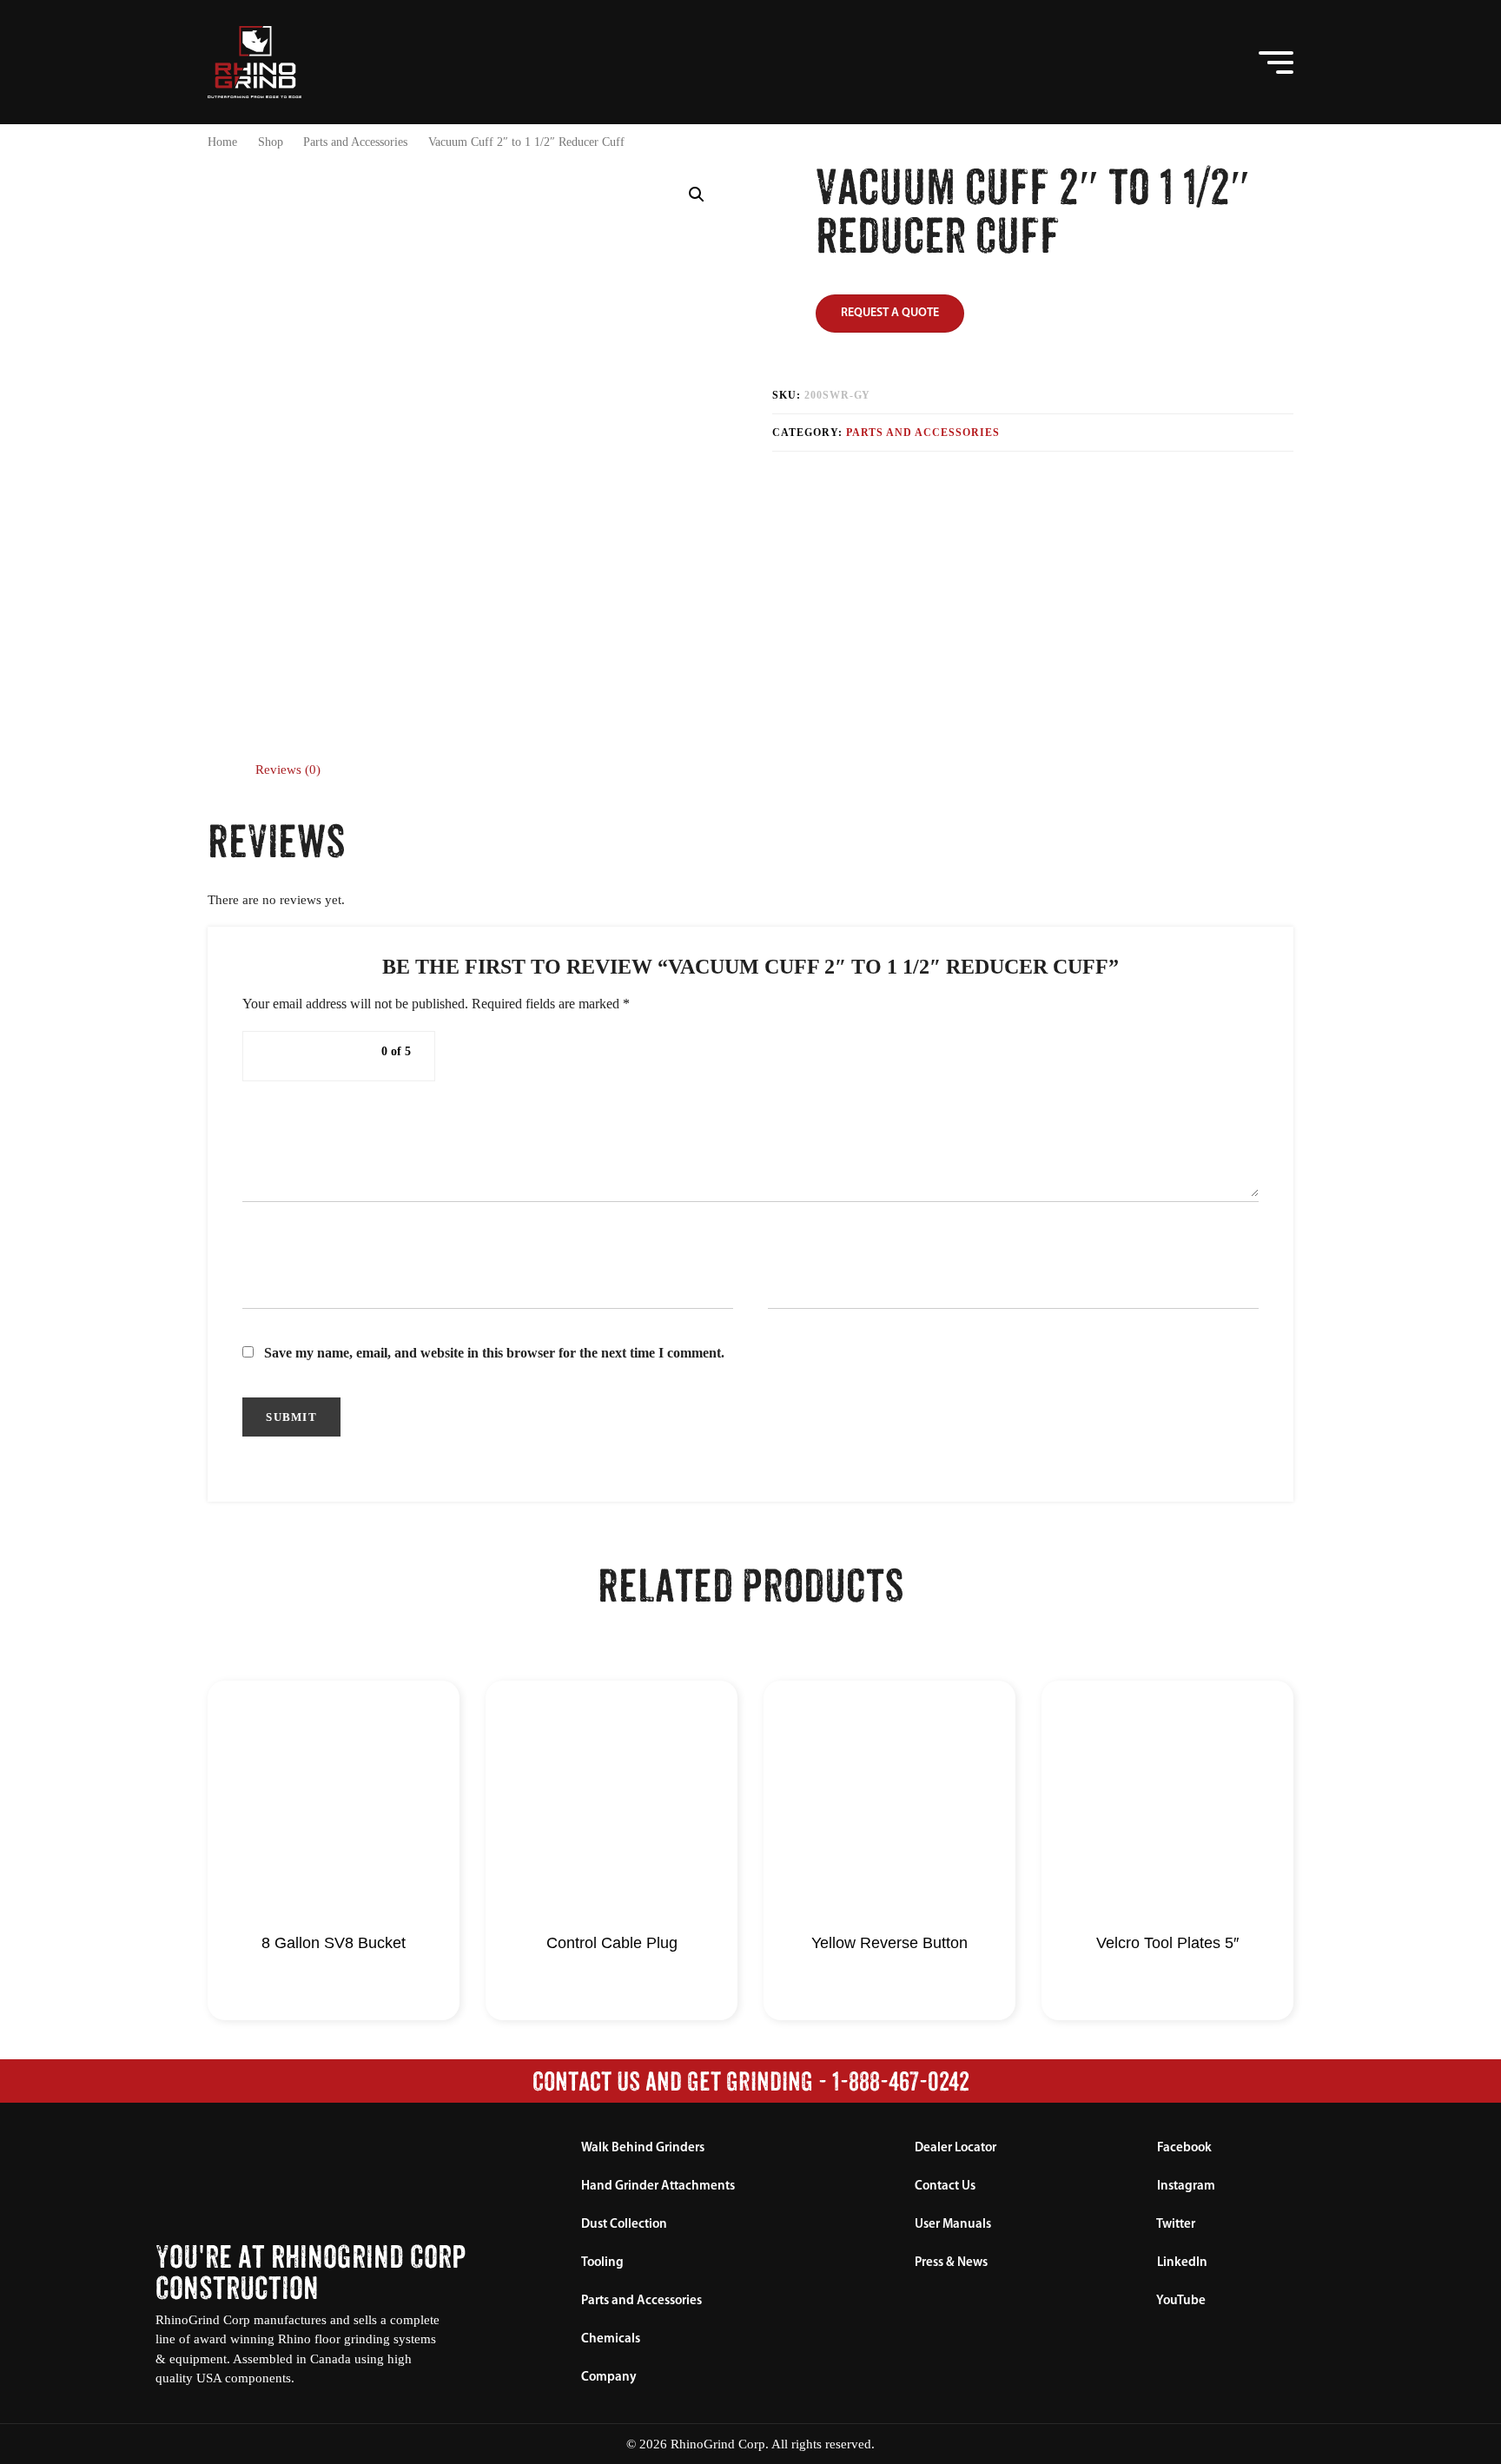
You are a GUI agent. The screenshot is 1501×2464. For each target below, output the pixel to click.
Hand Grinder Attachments (658, 2187)
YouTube (1180, 2301)
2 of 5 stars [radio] (296, 1056)
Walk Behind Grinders (643, 2148)
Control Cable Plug (612, 1943)
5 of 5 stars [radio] (359, 1056)
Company (609, 2378)
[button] (1208, 62)
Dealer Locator (955, 2148)
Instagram (1185, 2187)
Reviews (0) (288, 770)
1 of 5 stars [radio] (275, 1056)
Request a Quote (890, 313)
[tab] (288, 770)
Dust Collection (624, 2225)
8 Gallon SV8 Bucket (334, 1943)
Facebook (1183, 2148)
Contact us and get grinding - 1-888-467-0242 (751, 2081)
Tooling (602, 2263)
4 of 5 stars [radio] (338, 1056)
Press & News (951, 2263)
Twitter (1175, 2225)
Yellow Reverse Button (889, 1943)
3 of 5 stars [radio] (317, 1056)
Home (222, 142)
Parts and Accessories (355, 142)
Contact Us (945, 2187)
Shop (271, 142)
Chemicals (611, 2339)
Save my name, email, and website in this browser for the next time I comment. (494, 1353)
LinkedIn (1181, 2263)
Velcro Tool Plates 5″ (1167, 1943)
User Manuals (953, 2225)
